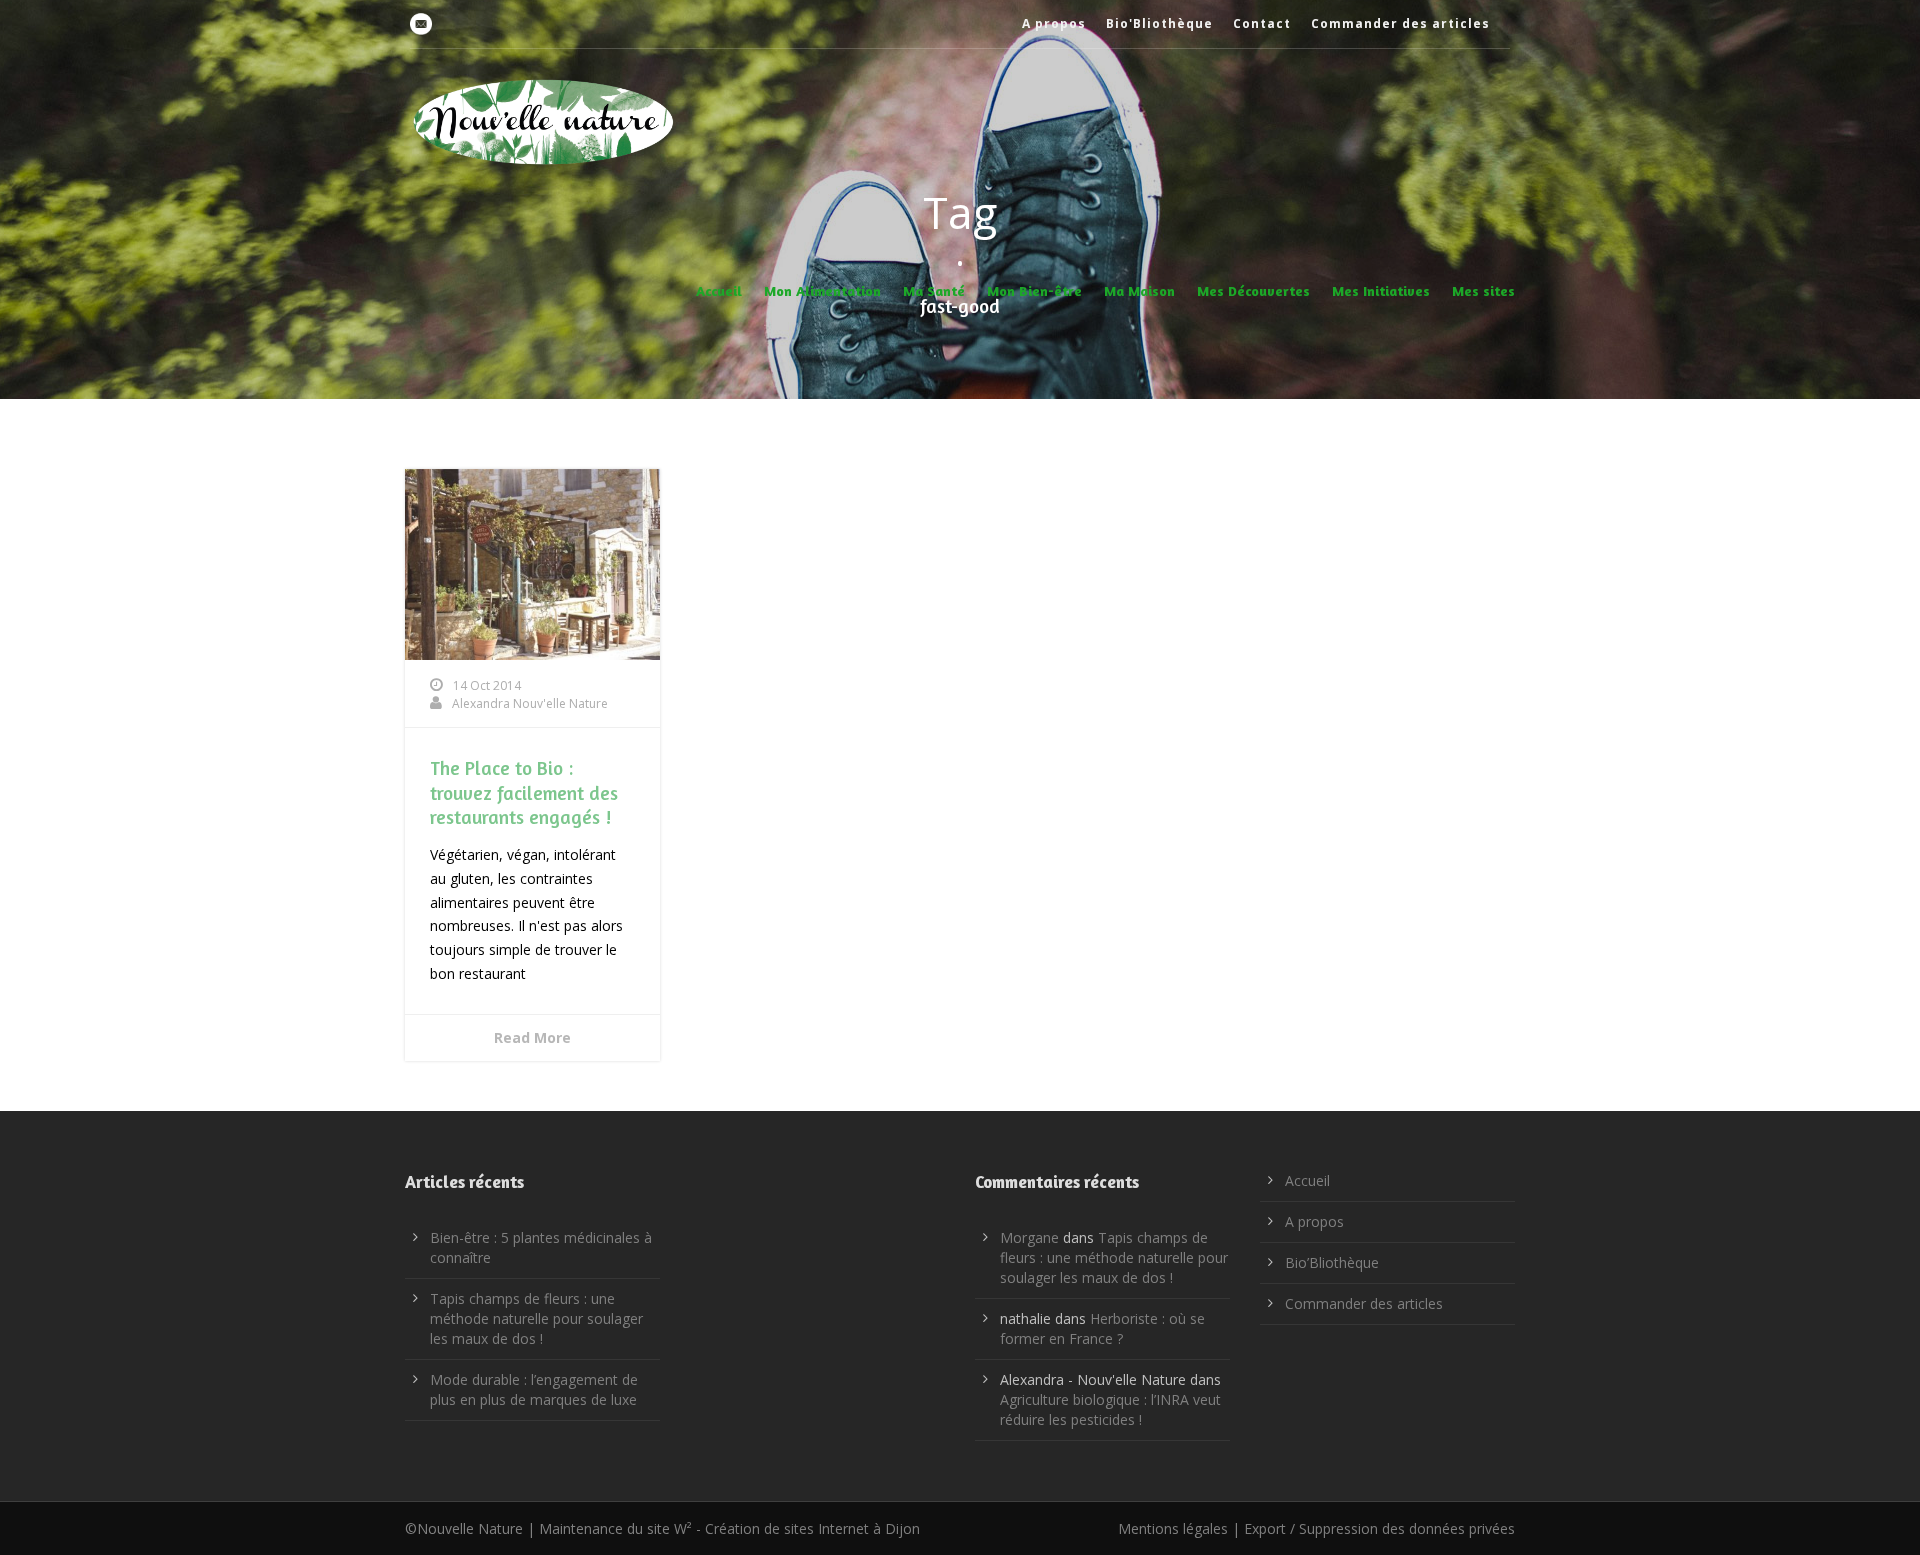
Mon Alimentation (822, 290)
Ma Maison (1139, 290)
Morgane (1029, 1237)
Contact (1262, 23)
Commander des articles (1400, 23)
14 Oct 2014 (487, 685)
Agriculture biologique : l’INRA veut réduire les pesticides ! (1110, 1409)
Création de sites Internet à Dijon (812, 1528)
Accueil (719, 290)
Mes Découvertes (1253, 290)
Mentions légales (1173, 1528)
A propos (1054, 23)
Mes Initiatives (1381, 290)
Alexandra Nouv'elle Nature (530, 703)
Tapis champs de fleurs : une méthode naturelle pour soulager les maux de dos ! (536, 1318)
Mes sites (1483, 290)
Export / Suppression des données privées (1379, 1528)
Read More (532, 1037)
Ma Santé (934, 290)
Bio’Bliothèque (1332, 1262)
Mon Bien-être (1034, 290)
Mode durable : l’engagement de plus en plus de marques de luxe (534, 1389)
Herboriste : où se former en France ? (1102, 1328)
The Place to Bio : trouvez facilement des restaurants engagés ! (524, 792)
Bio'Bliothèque (1159, 23)
